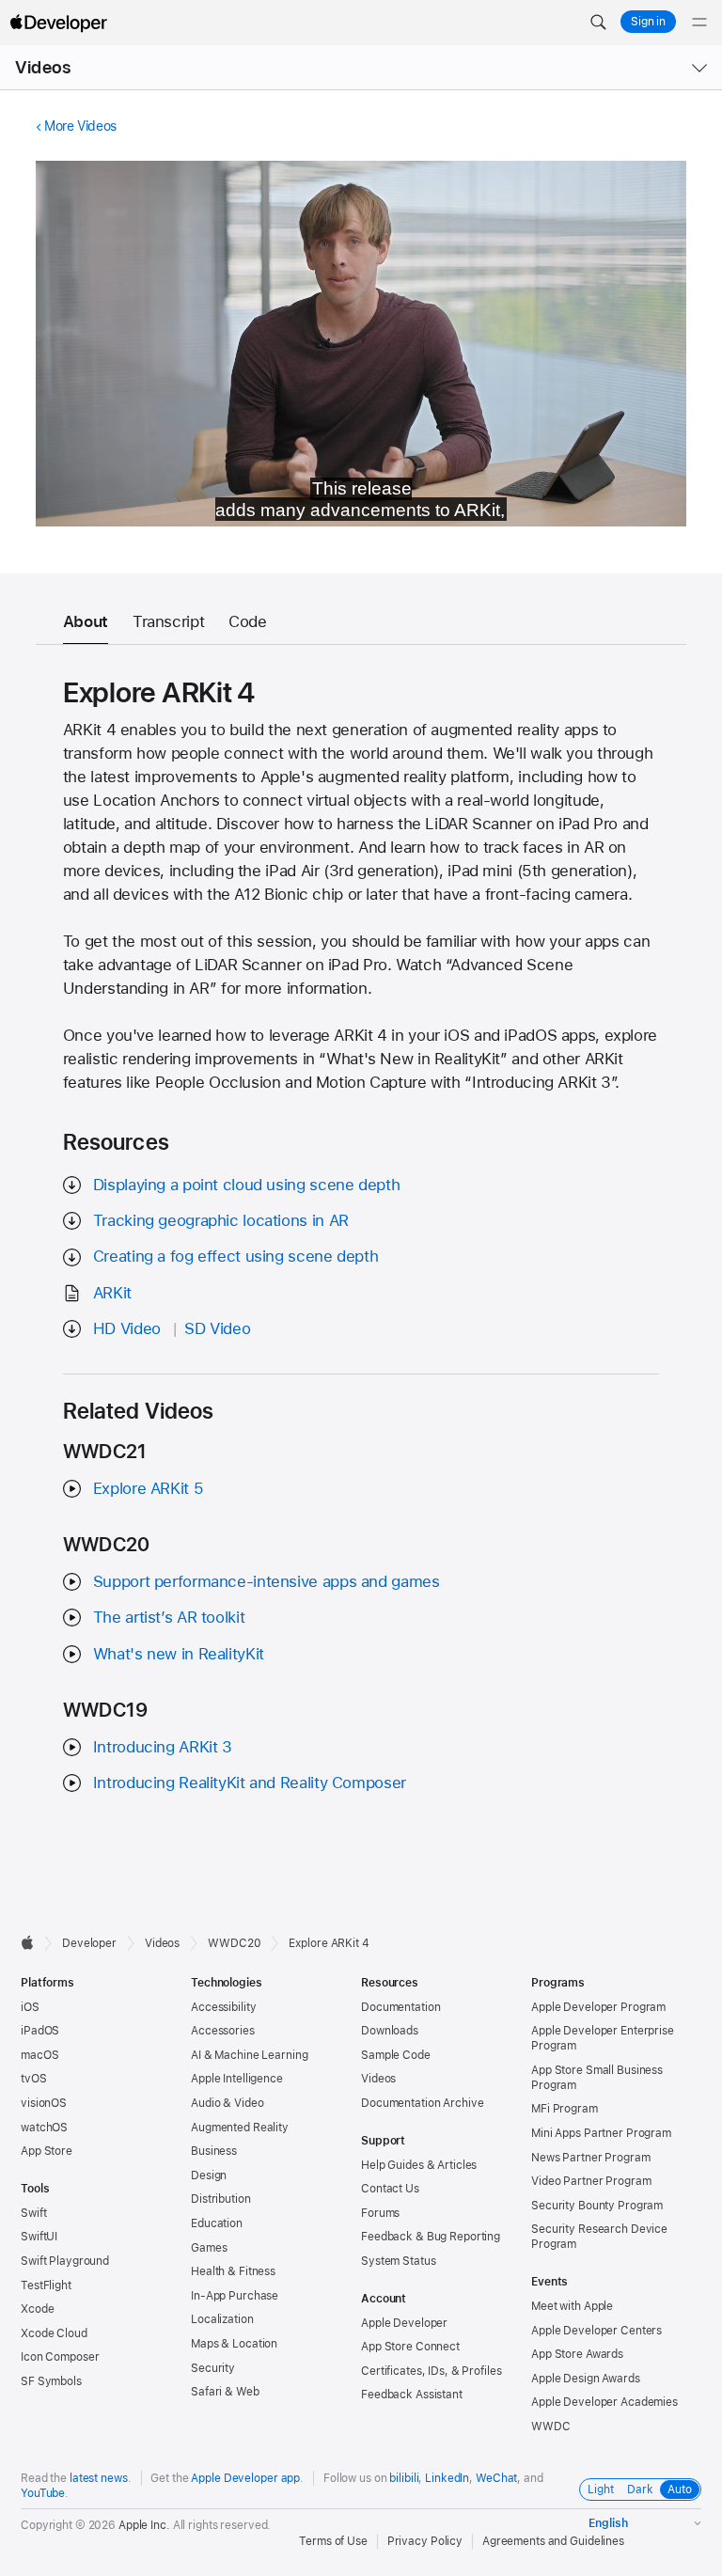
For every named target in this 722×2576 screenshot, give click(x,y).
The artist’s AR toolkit (169, 1617)
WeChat (496, 2478)
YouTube (43, 2493)
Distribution (221, 2199)
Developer (89, 1943)
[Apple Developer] (58, 23)
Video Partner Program (591, 2181)
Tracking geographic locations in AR (221, 1220)
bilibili (404, 2478)
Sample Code (396, 2055)
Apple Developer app (245, 2478)
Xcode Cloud (54, 2333)
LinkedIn (447, 2478)
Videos (43, 67)
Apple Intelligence (237, 2079)
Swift (33, 2213)
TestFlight (46, 2285)
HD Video (127, 1328)
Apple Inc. (144, 2525)
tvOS (34, 2079)
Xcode (37, 2309)
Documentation (400, 2007)
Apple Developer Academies (604, 2402)
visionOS (44, 2103)
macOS (39, 2055)
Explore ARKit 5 (148, 1488)
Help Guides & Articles (419, 2165)
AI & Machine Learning (249, 2055)
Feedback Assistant (412, 2395)
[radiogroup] (640, 2490)
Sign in (648, 22)
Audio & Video (227, 2103)
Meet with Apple (572, 2306)
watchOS (44, 2128)
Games (209, 2248)
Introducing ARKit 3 (163, 1747)
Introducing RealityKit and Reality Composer (250, 1783)
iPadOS (40, 2031)
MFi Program (565, 2109)
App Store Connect (410, 2347)
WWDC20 (234, 1943)
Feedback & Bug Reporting (431, 2237)
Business (214, 2151)
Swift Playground (65, 2261)
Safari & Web (225, 2392)
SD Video (217, 1328)
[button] (598, 23)
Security (213, 2368)
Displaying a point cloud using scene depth (246, 1185)
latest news (99, 2478)
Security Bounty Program (597, 2206)
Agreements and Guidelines (553, 2541)
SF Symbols (51, 2381)
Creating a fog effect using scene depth (235, 1256)
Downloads (390, 2031)
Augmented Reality (240, 2128)
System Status (398, 2261)
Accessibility (223, 2007)
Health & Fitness (233, 2271)
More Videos (80, 126)
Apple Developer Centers (596, 2331)
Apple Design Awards (586, 2379)
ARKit (112, 1293)
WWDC (551, 2427)
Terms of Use (333, 2541)
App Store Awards (577, 2354)
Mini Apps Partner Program (601, 2133)
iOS (30, 2007)
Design (209, 2175)
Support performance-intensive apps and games (267, 1581)
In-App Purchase (235, 2296)
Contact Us (390, 2189)
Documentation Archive (422, 2103)
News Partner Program (591, 2158)
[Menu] (699, 23)
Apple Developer (404, 2323)
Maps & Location (234, 2344)
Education (217, 2223)
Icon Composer (60, 2357)
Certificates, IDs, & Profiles (432, 2371)
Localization (222, 2319)
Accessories (223, 2031)
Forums (380, 2213)
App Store (47, 2151)
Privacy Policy (425, 2541)
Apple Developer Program (598, 2007)
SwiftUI (39, 2237)
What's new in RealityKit (179, 1654)
